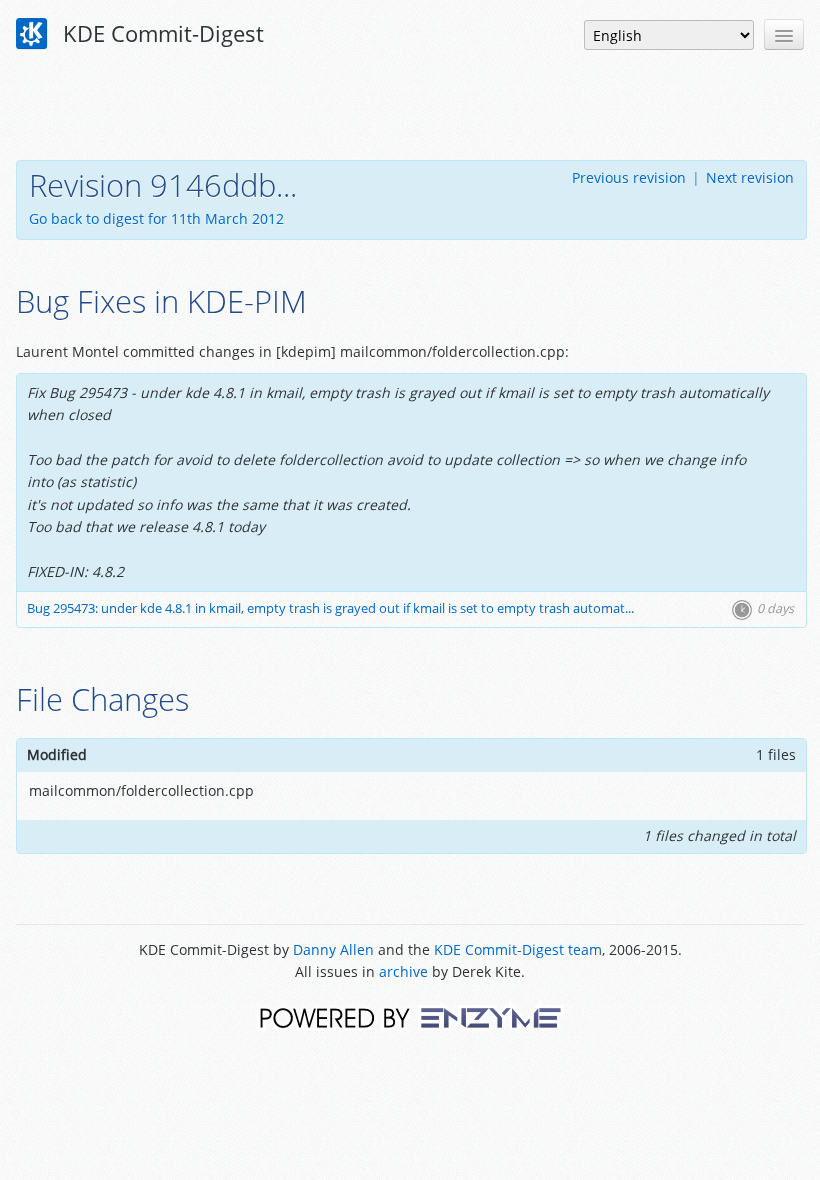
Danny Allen (333, 949)
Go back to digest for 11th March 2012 (156, 218)
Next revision (750, 177)
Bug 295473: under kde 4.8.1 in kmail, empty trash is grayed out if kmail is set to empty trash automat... (330, 608)
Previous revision (629, 177)
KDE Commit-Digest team (518, 949)
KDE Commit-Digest (160, 33)
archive (403, 971)
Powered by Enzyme (410, 1016)
